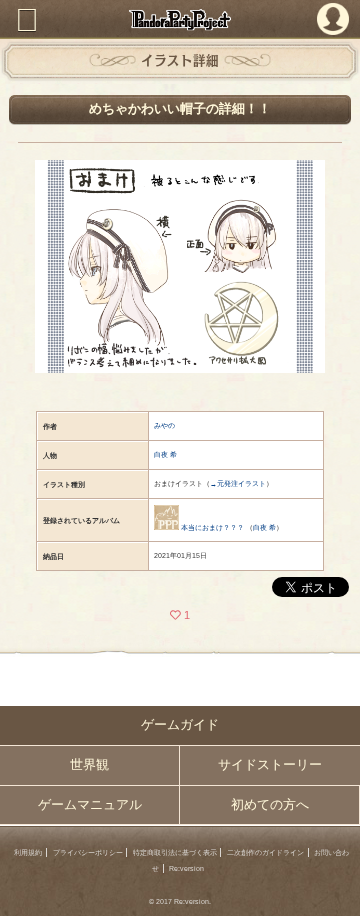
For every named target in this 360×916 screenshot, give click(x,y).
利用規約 (28, 852)
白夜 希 (165, 454)
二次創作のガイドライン (265, 852)
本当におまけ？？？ (212, 527)
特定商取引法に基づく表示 (175, 852)
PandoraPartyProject (179, 19)
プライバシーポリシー (88, 852)
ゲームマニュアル (90, 805)
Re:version (186, 868)
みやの (164, 425)
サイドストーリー (270, 765)
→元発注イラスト (238, 483)
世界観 (89, 765)
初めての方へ (270, 805)
